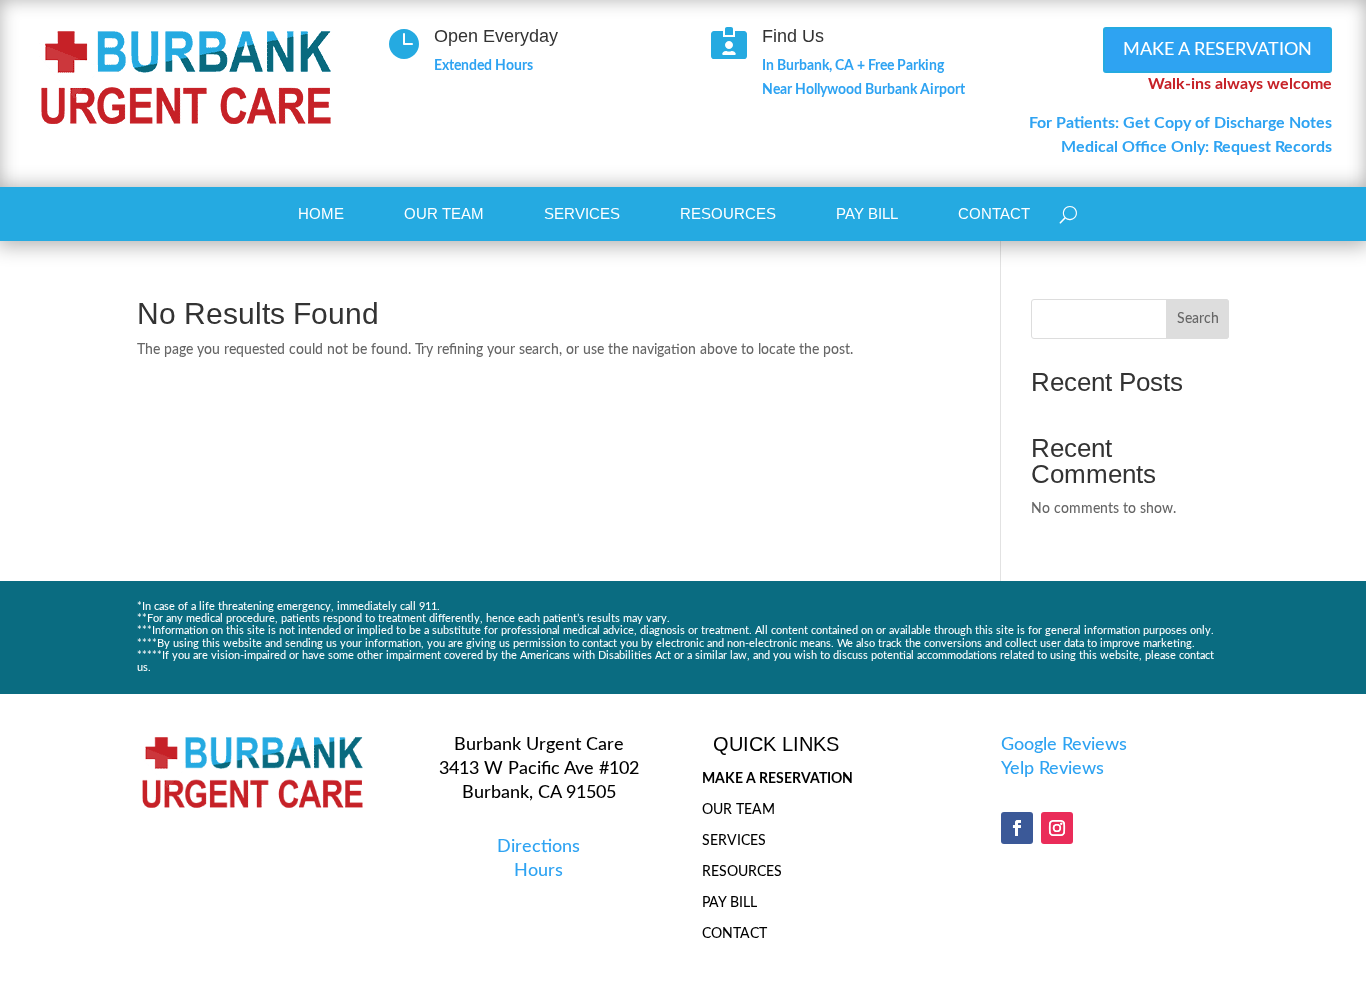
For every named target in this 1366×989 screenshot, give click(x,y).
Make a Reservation (777, 779)
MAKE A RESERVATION (1217, 50)
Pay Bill (867, 213)
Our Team (444, 213)
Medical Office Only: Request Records (1196, 147)
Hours (538, 871)
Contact (994, 213)
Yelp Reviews (1052, 769)
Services (582, 213)
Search (1198, 319)
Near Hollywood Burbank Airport (863, 90)
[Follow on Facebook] (1017, 828)
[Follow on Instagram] (1057, 828)
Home (321, 213)
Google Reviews (1064, 745)
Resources (728, 213)
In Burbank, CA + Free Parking (853, 66)
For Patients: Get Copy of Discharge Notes (1180, 123)
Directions (538, 847)
